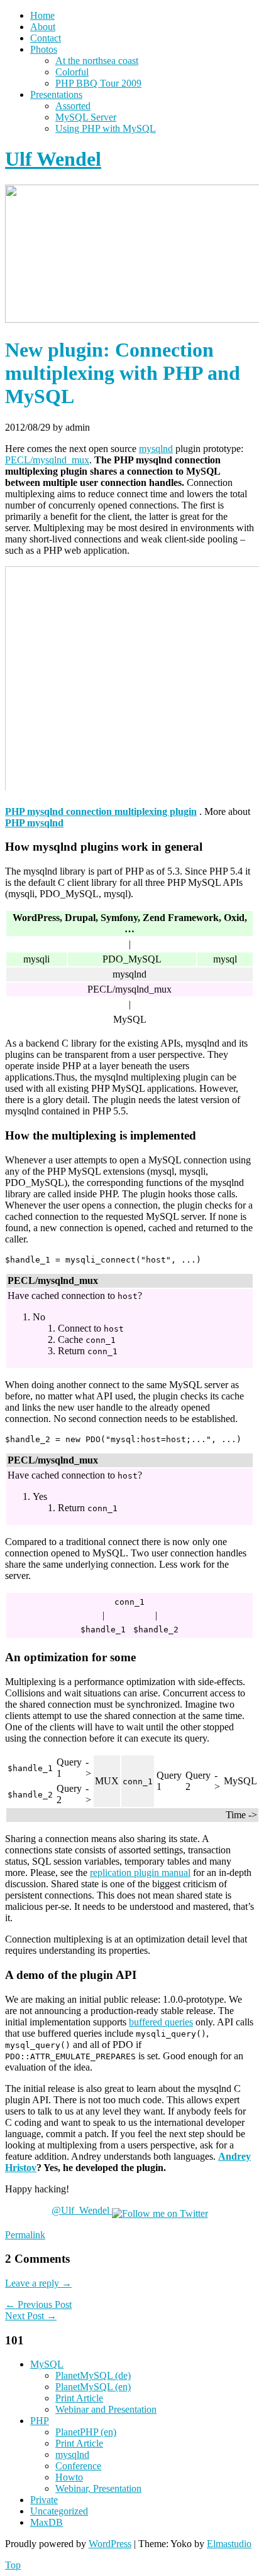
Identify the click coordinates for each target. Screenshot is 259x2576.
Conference (78, 2466)
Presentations (56, 94)
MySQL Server (86, 117)
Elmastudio (229, 2544)
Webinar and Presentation (106, 2409)
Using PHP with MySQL (106, 128)
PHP (40, 2421)
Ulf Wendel (53, 159)
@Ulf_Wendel (82, 2210)
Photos (44, 49)
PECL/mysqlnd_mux (47, 460)
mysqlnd (156, 449)
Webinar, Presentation (98, 2488)
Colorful (72, 72)
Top (13, 2565)
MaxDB (47, 2522)
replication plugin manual (140, 1873)
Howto (69, 2477)
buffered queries (161, 2022)
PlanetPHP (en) (86, 2432)
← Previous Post (38, 2304)
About (43, 27)
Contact (46, 38)
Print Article (79, 2398)
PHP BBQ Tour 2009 (98, 83)
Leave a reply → (38, 2283)
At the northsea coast (97, 61)
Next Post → (31, 2316)
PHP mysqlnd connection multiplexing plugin (101, 811)
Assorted (73, 106)
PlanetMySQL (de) (93, 2375)
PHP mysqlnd (34, 823)
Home (42, 15)
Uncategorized (59, 2511)
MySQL (47, 2364)
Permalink (25, 2235)
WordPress (110, 2544)
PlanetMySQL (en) (93, 2387)
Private (44, 2500)
